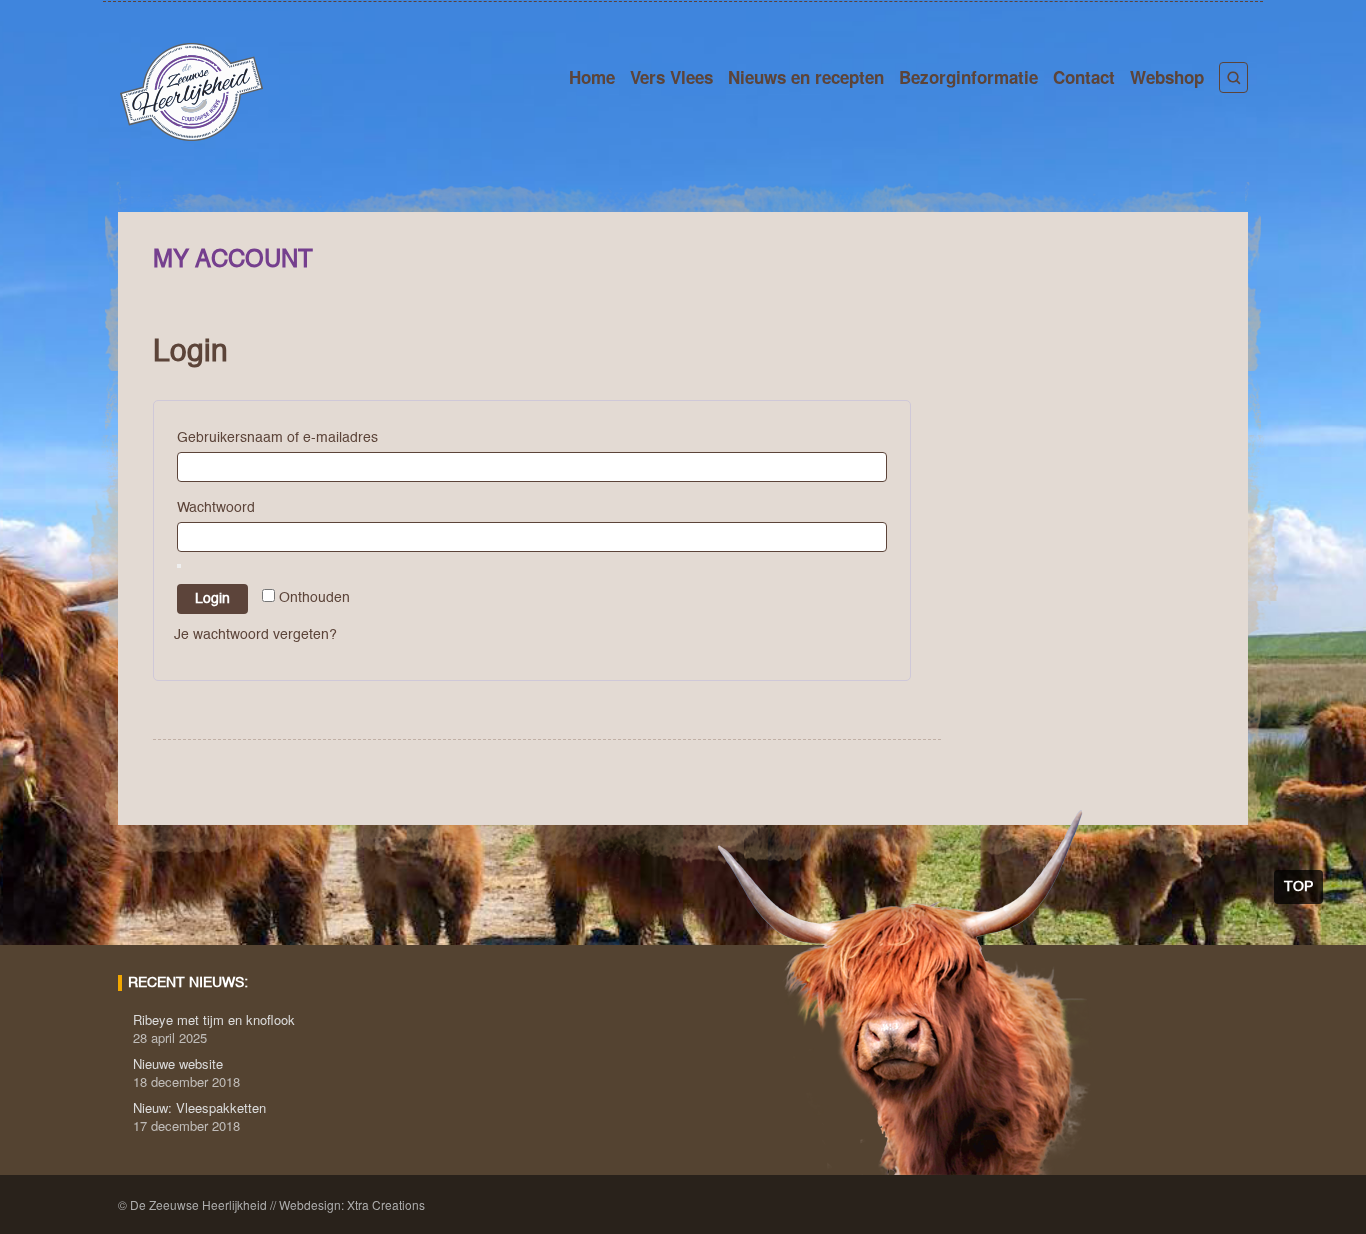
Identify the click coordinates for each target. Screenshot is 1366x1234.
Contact (1084, 77)
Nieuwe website (178, 1063)
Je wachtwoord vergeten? (255, 635)
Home (592, 77)
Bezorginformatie (968, 77)
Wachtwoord (220, 508)
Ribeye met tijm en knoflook (214, 1019)
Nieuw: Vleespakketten (199, 1107)
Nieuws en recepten (806, 77)
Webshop (1167, 77)
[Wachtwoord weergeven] (179, 566)
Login (212, 599)
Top (1298, 887)
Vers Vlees (671, 77)
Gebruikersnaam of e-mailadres (282, 438)
